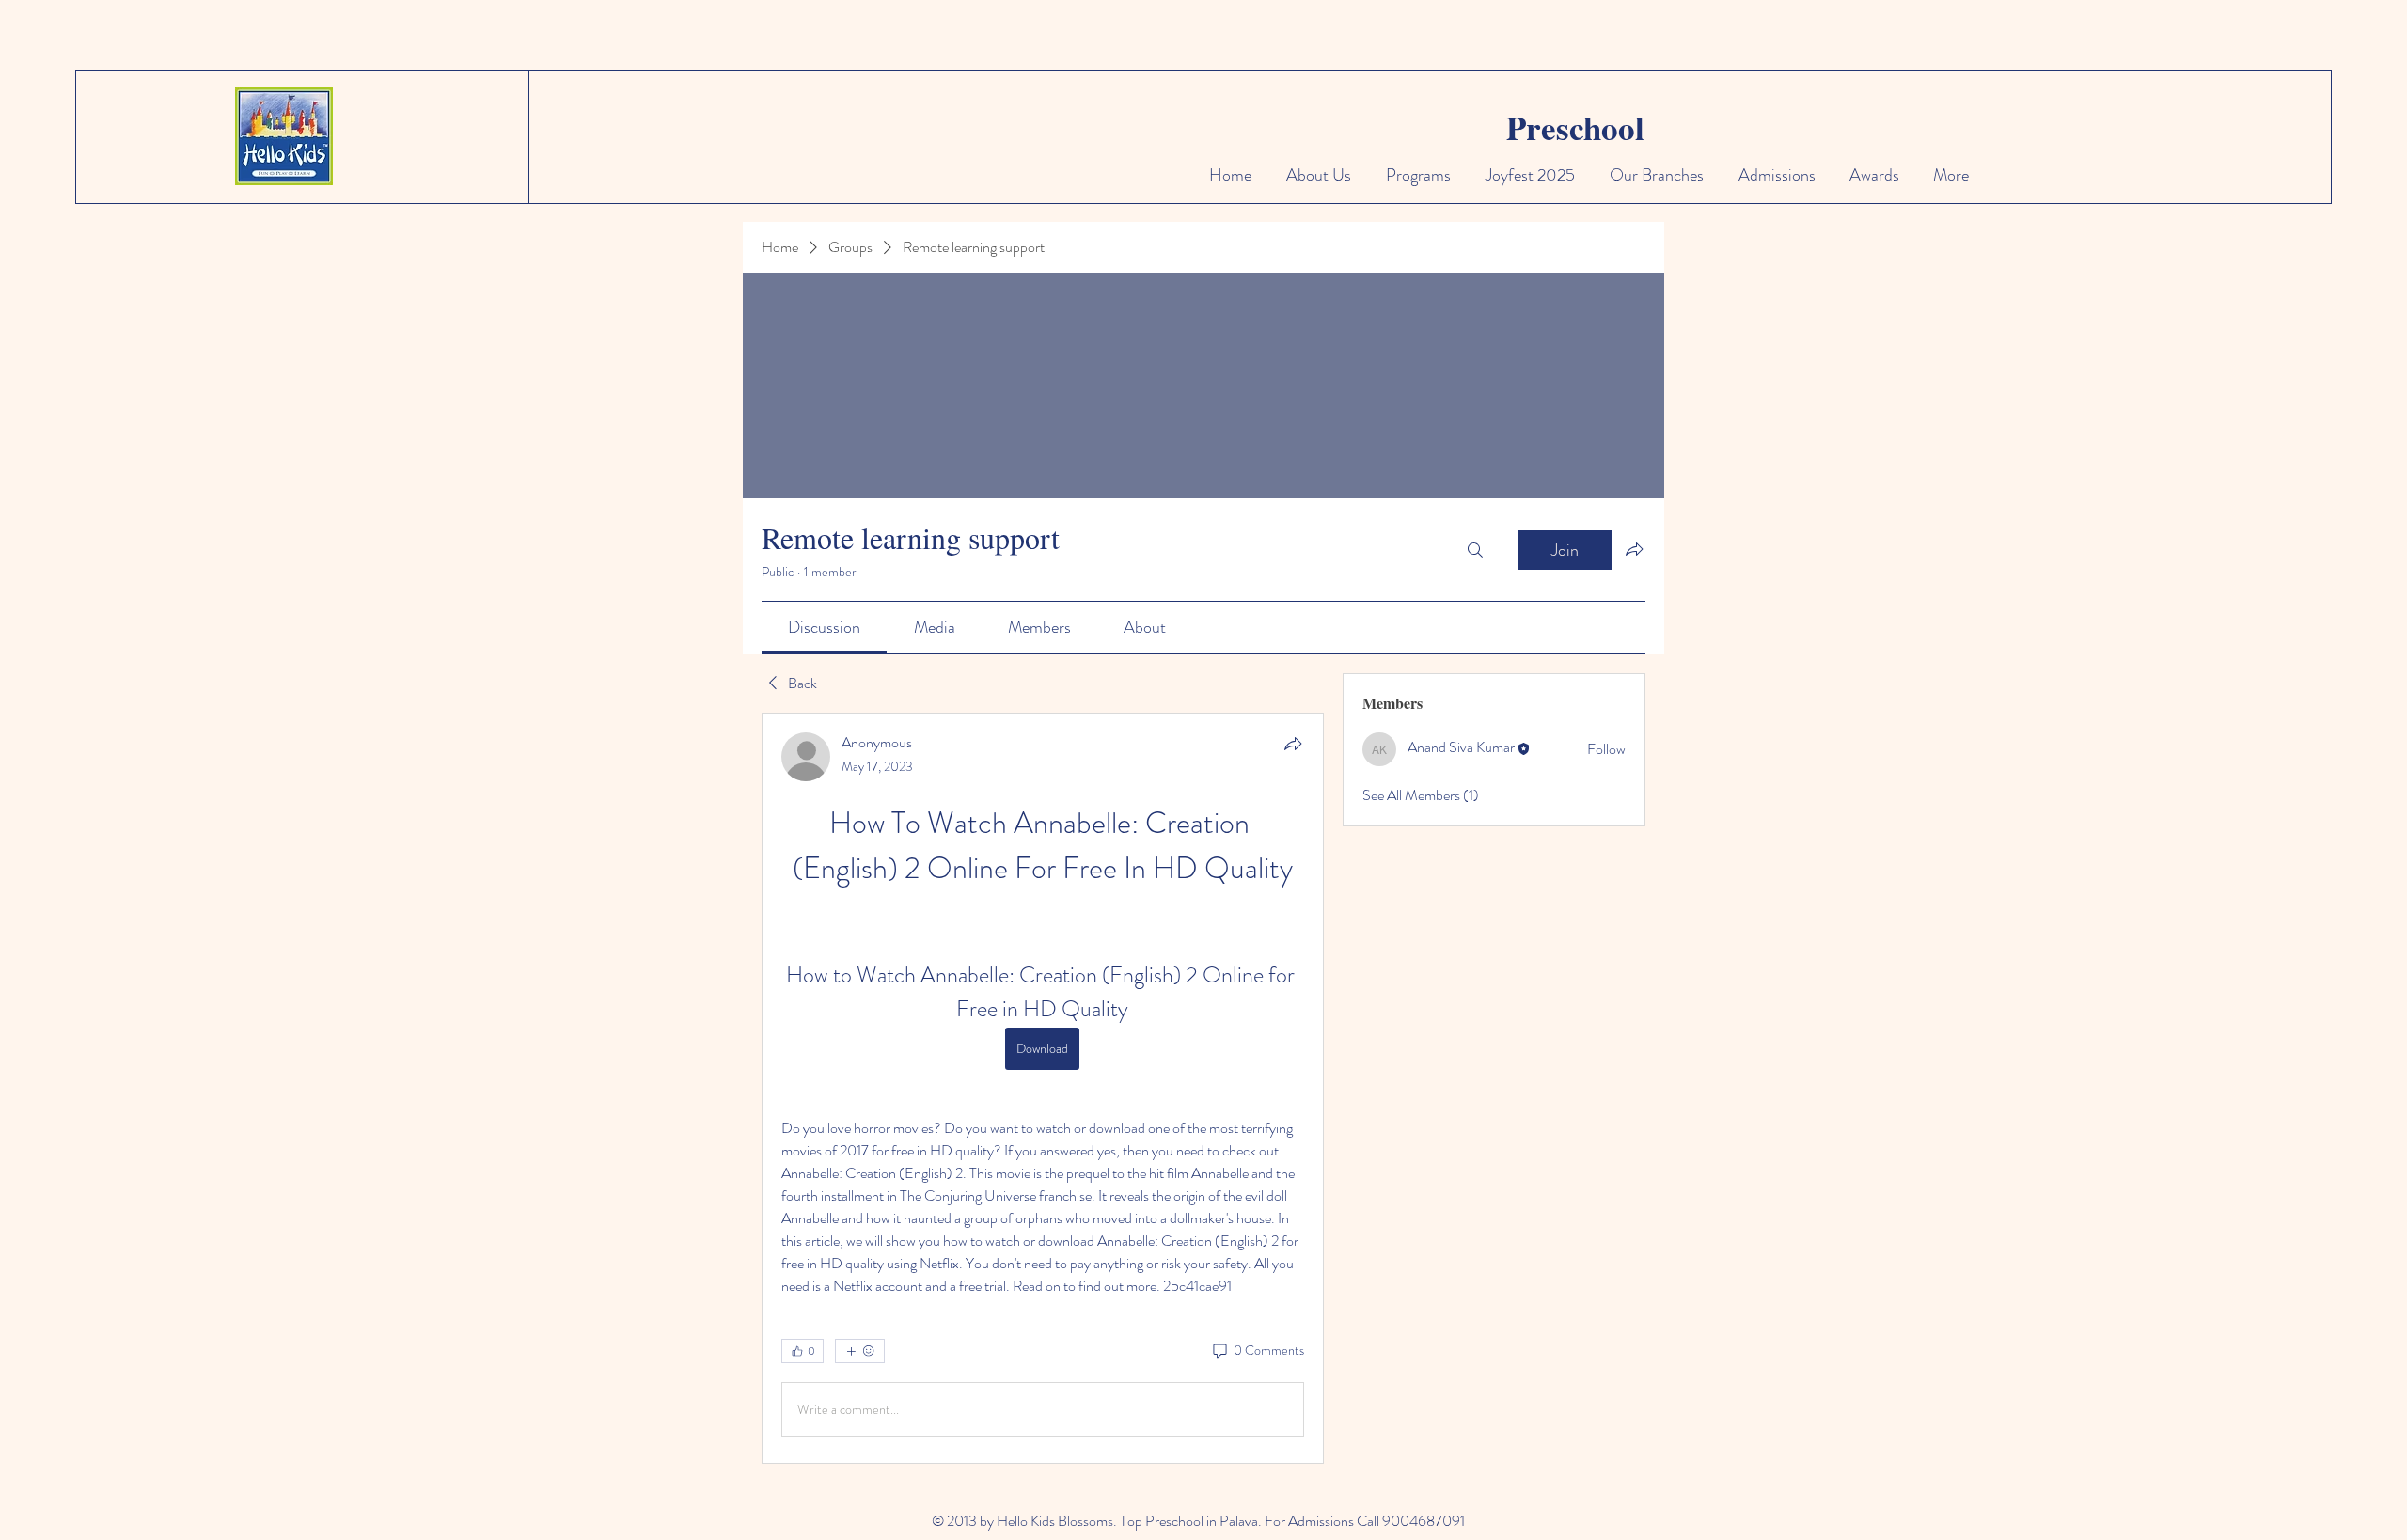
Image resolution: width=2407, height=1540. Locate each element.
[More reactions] (860, 1351)
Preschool (1575, 127)
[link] (824, 627)
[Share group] (1634, 549)
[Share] (1293, 744)
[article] (1043, 1088)
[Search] (1475, 550)
